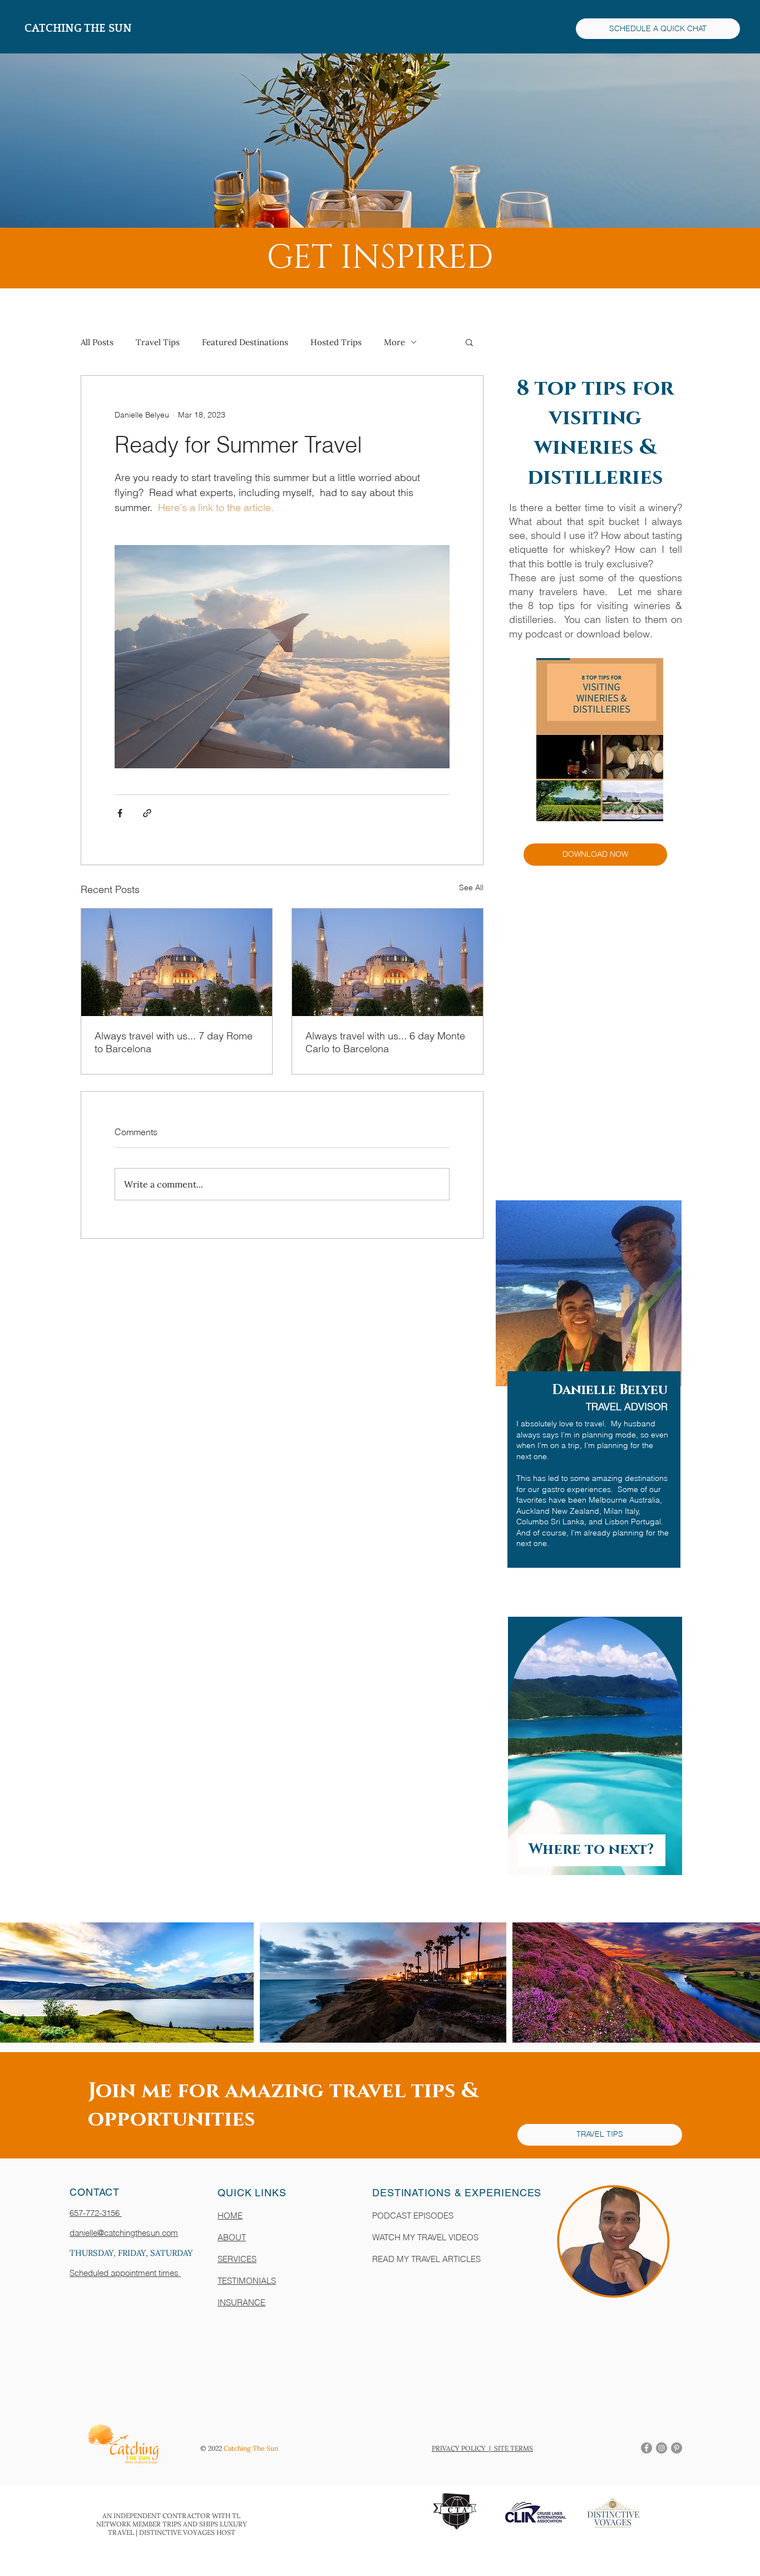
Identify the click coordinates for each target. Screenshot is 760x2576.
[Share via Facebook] (120, 813)
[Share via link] (147, 813)
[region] (582, 1401)
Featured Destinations (245, 342)
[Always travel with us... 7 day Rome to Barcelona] (177, 962)
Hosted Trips (336, 342)
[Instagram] (662, 2448)
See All (471, 887)
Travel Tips (158, 342)
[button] (469, 342)
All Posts (97, 342)
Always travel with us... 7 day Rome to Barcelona (174, 1042)
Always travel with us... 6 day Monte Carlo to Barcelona (385, 1042)
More (394, 342)
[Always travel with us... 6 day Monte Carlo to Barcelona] (388, 962)
